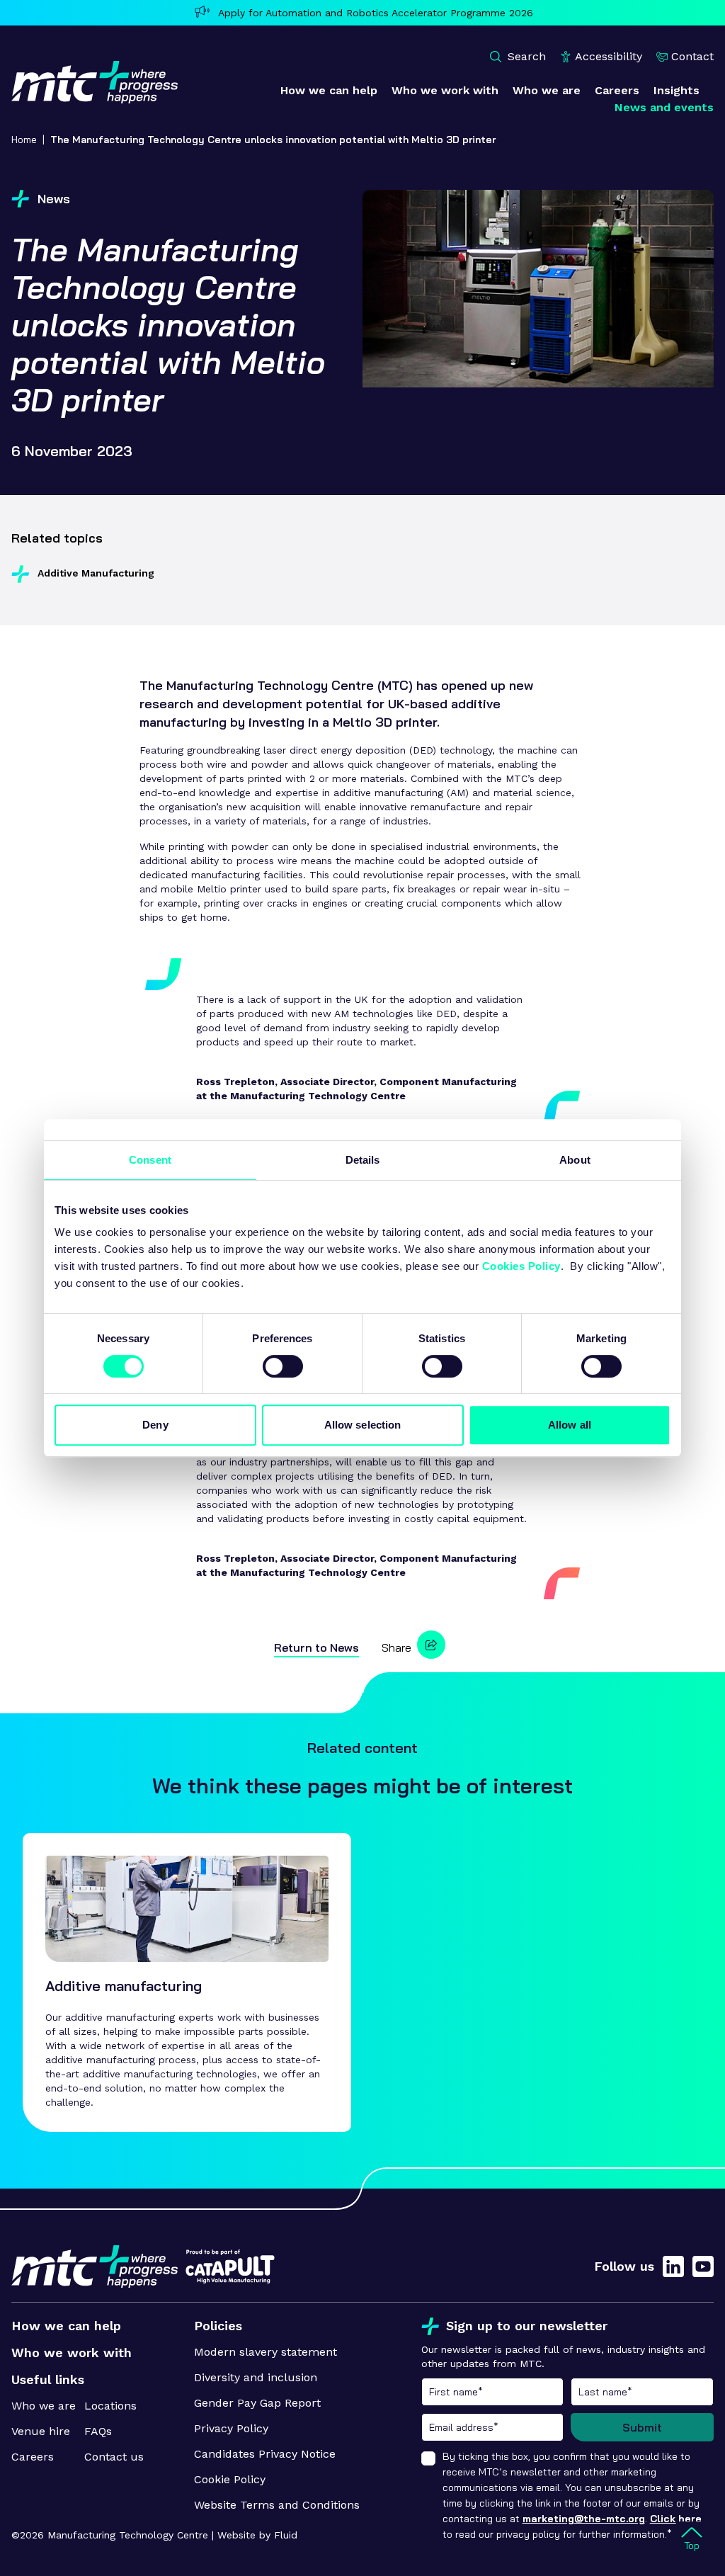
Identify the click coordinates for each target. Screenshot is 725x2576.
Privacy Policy (231, 2428)
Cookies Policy (521, 1266)
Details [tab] (363, 1160)
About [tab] (575, 1160)
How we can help (66, 2326)
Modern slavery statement (266, 2352)
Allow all (570, 1425)
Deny (155, 1425)
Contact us (114, 2457)
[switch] (283, 1366)
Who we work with (72, 2353)
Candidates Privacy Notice (265, 2454)
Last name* (642, 2392)
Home (24, 140)
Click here (676, 2519)
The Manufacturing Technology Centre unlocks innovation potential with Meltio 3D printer (273, 140)
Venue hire (41, 2431)
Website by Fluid (257, 2535)
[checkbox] (428, 2458)
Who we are (44, 2406)
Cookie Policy (230, 2479)
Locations (110, 2406)
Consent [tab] (150, 1160)
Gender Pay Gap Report (257, 2403)
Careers (33, 2457)
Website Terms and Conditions (277, 2505)
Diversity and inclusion (256, 2377)
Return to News (316, 1647)
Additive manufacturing (124, 1986)
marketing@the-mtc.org (584, 2519)
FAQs (98, 2431)
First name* (493, 2392)
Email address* (493, 2427)
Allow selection (363, 1425)
